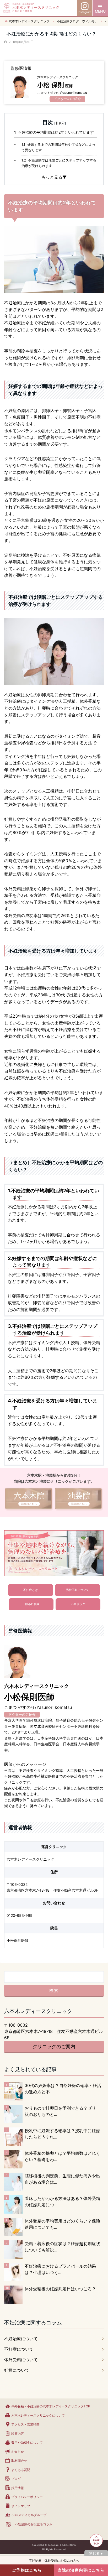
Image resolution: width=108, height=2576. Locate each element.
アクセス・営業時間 (25, 2424)
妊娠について (17, 2370)
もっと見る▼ (54, 177)
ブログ (16, 2479)
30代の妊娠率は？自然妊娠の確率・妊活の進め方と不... (63, 2089)
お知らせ (18, 2452)
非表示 (60, 123)
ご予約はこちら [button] (27, 2570)
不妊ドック (78, 1604)
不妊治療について (21, 2339)
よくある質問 (21, 2470)
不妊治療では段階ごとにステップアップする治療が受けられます (59, 163)
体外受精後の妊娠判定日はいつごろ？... (62, 2289)
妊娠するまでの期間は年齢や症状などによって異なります (58, 147)
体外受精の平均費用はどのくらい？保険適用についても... (62, 2224)
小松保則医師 (18, 1940)
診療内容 (18, 2434)
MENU (100, 11)
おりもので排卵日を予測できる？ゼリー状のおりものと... (62, 2111)
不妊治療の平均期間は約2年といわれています (54, 132)
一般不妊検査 (31, 1604)
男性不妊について (78, 1590)
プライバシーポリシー (27, 2497)
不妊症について (19, 2349)
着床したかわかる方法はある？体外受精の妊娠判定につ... (62, 2202)
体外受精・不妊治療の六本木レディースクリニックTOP (51, 2406)
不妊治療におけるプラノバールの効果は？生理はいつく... (60, 2269)
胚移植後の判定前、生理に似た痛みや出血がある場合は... (62, 2179)
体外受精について (21, 2360)
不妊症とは (31, 1590)
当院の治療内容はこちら (81, 2570)
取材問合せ (19, 2461)
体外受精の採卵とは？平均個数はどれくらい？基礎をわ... (62, 2156)
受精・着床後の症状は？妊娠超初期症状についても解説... (62, 2247)
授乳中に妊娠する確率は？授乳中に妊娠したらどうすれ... (62, 2134)
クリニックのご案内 (54, 2046)
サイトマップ (21, 2506)
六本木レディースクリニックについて (38, 2415)
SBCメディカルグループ (29, 2515)
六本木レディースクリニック (30, 1859)
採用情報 (18, 2488)
